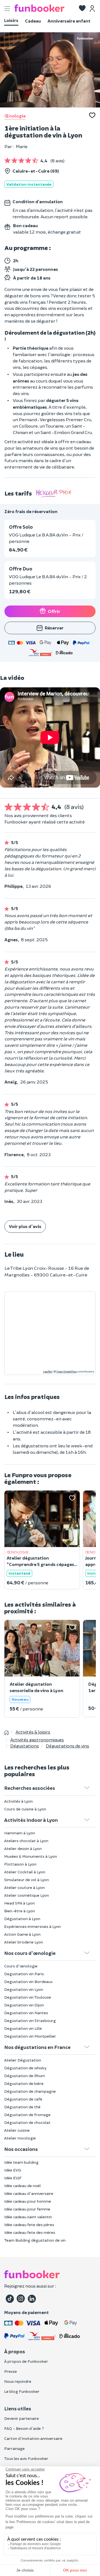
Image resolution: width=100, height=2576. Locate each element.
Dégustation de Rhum (25, 2076)
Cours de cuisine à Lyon (25, 1809)
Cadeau (33, 21)
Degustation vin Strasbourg (30, 2020)
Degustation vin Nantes (26, 2013)
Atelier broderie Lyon (24, 1942)
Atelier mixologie (20, 2138)
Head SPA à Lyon (19, 1903)
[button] (82, 9)
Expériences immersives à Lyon (32, 1926)
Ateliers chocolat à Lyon (26, 1841)
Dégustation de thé (22, 2107)
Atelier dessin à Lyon (23, 1848)
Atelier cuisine (17, 2130)
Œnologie (15, 116)
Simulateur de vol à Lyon (27, 1880)
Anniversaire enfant (69, 21)
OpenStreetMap (67, 1371)
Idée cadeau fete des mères (30, 2232)
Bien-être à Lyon (20, 1911)
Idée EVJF (13, 2178)
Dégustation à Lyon (22, 1919)
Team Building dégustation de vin (35, 2240)
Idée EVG (13, 2170)
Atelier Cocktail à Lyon (25, 1872)
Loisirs (11, 20)
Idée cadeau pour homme (28, 2201)
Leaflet (47, 1371)
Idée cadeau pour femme (27, 2209)
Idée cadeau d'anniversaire (29, 2193)
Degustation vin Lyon (24, 1989)
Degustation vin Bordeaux (28, 1981)
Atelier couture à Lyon (24, 1887)
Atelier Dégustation (23, 2060)
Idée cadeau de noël (22, 2186)
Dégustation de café (23, 2099)
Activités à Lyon (18, 1801)
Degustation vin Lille (23, 2028)
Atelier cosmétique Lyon (27, 1895)
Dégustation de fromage (27, 2115)
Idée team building (21, 2162)
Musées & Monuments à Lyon (31, 1856)
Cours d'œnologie (21, 1966)
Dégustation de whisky (25, 2068)
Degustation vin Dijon (24, 2005)
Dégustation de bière (24, 2083)
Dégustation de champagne (30, 2091)
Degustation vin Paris (24, 1974)
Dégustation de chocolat (27, 2122)
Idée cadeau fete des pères (29, 2225)
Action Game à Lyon (22, 1934)
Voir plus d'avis (25, 1226)
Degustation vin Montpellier (30, 2036)
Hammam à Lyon (20, 1833)
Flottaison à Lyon (20, 1864)
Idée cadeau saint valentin (28, 2217)
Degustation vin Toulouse (28, 1997)
